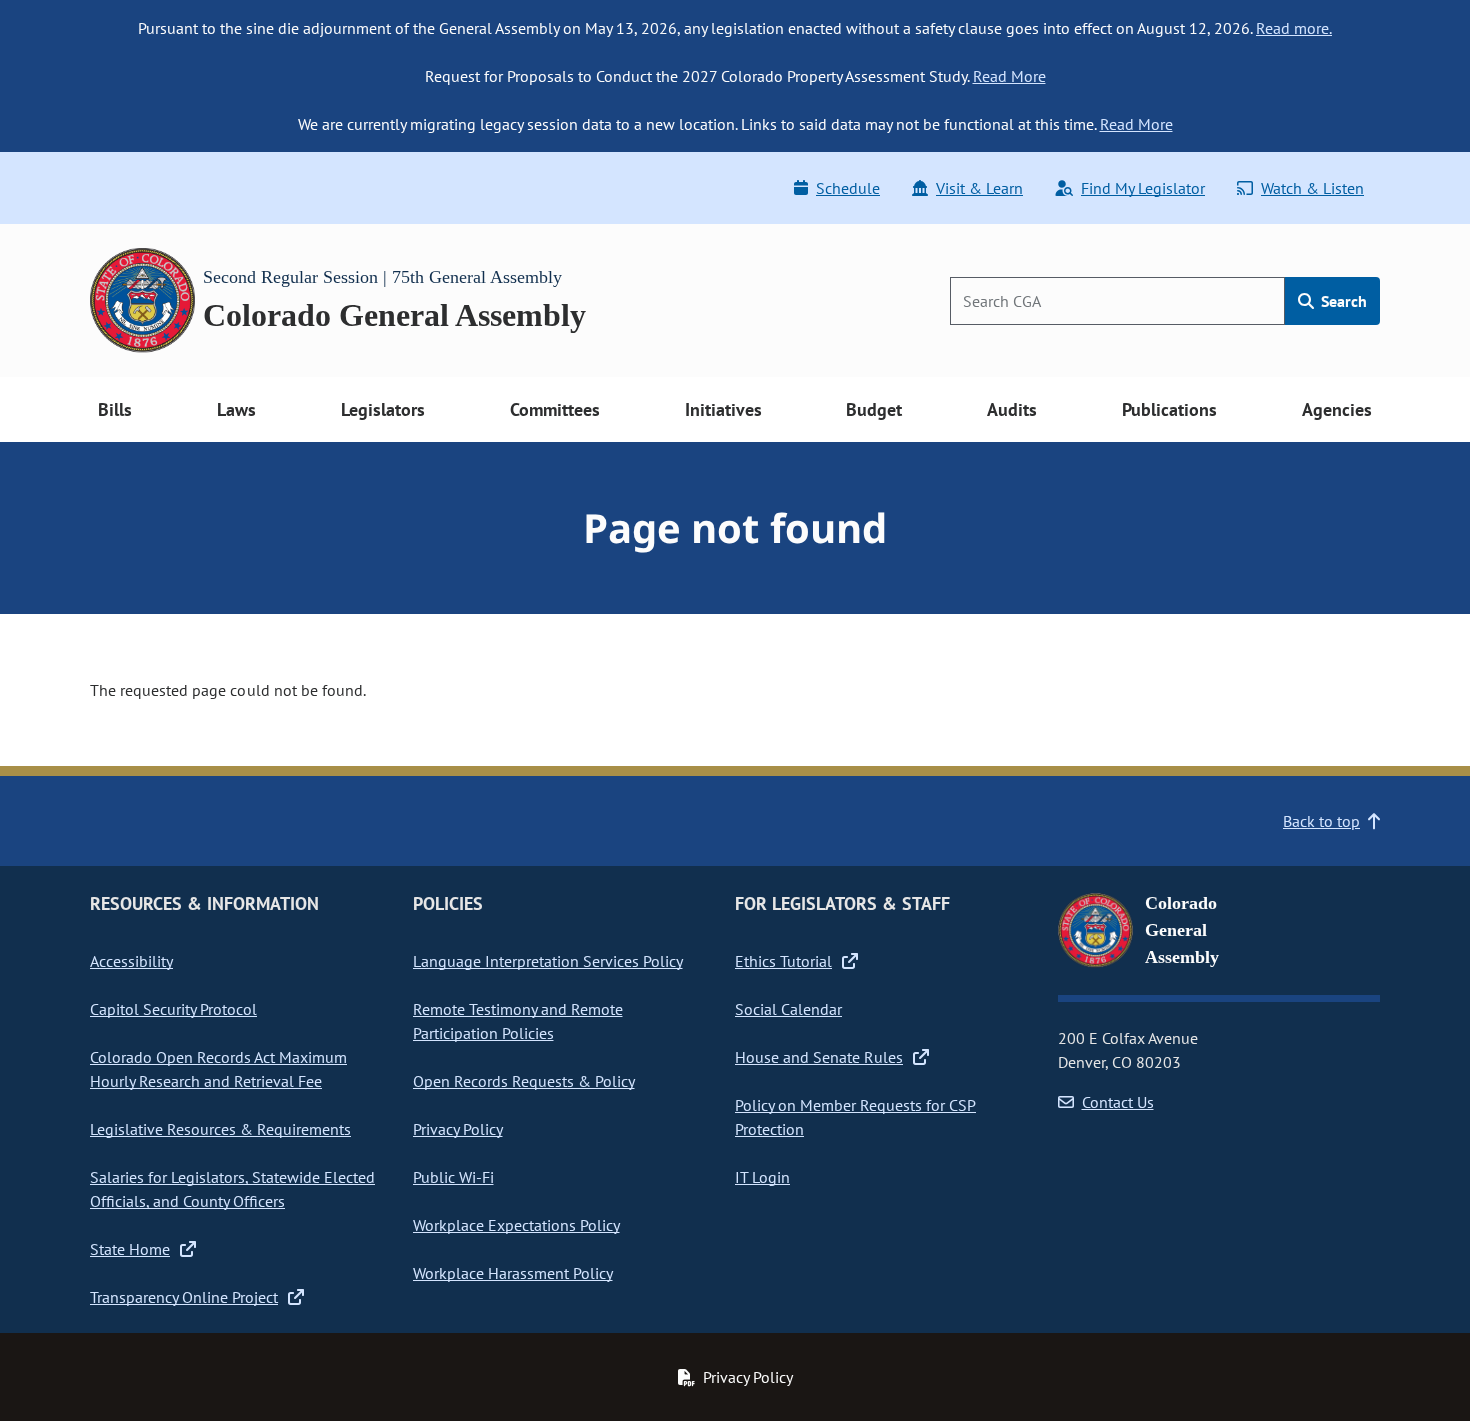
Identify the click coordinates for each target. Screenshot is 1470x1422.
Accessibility (131, 961)
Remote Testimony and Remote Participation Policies (518, 1021)
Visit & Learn (979, 188)
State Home (130, 1249)
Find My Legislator (1143, 188)
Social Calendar (788, 1009)
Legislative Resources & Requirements (220, 1129)
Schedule (848, 188)
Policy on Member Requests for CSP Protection (855, 1117)
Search (1342, 301)
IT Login (762, 1177)
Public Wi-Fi (453, 1177)
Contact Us (1118, 1102)
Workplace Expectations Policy (516, 1225)
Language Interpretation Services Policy (548, 961)
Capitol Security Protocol (173, 1009)
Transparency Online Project (184, 1297)
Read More (1009, 76)
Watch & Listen (1312, 188)
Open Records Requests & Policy (524, 1081)
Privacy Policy (458, 1129)
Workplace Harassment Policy (513, 1273)
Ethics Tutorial (783, 961)
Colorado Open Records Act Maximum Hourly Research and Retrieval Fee (218, 1069)
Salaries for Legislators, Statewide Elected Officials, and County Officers (232, 1189)
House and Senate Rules (819, 1057)
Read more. (1294, 28)
